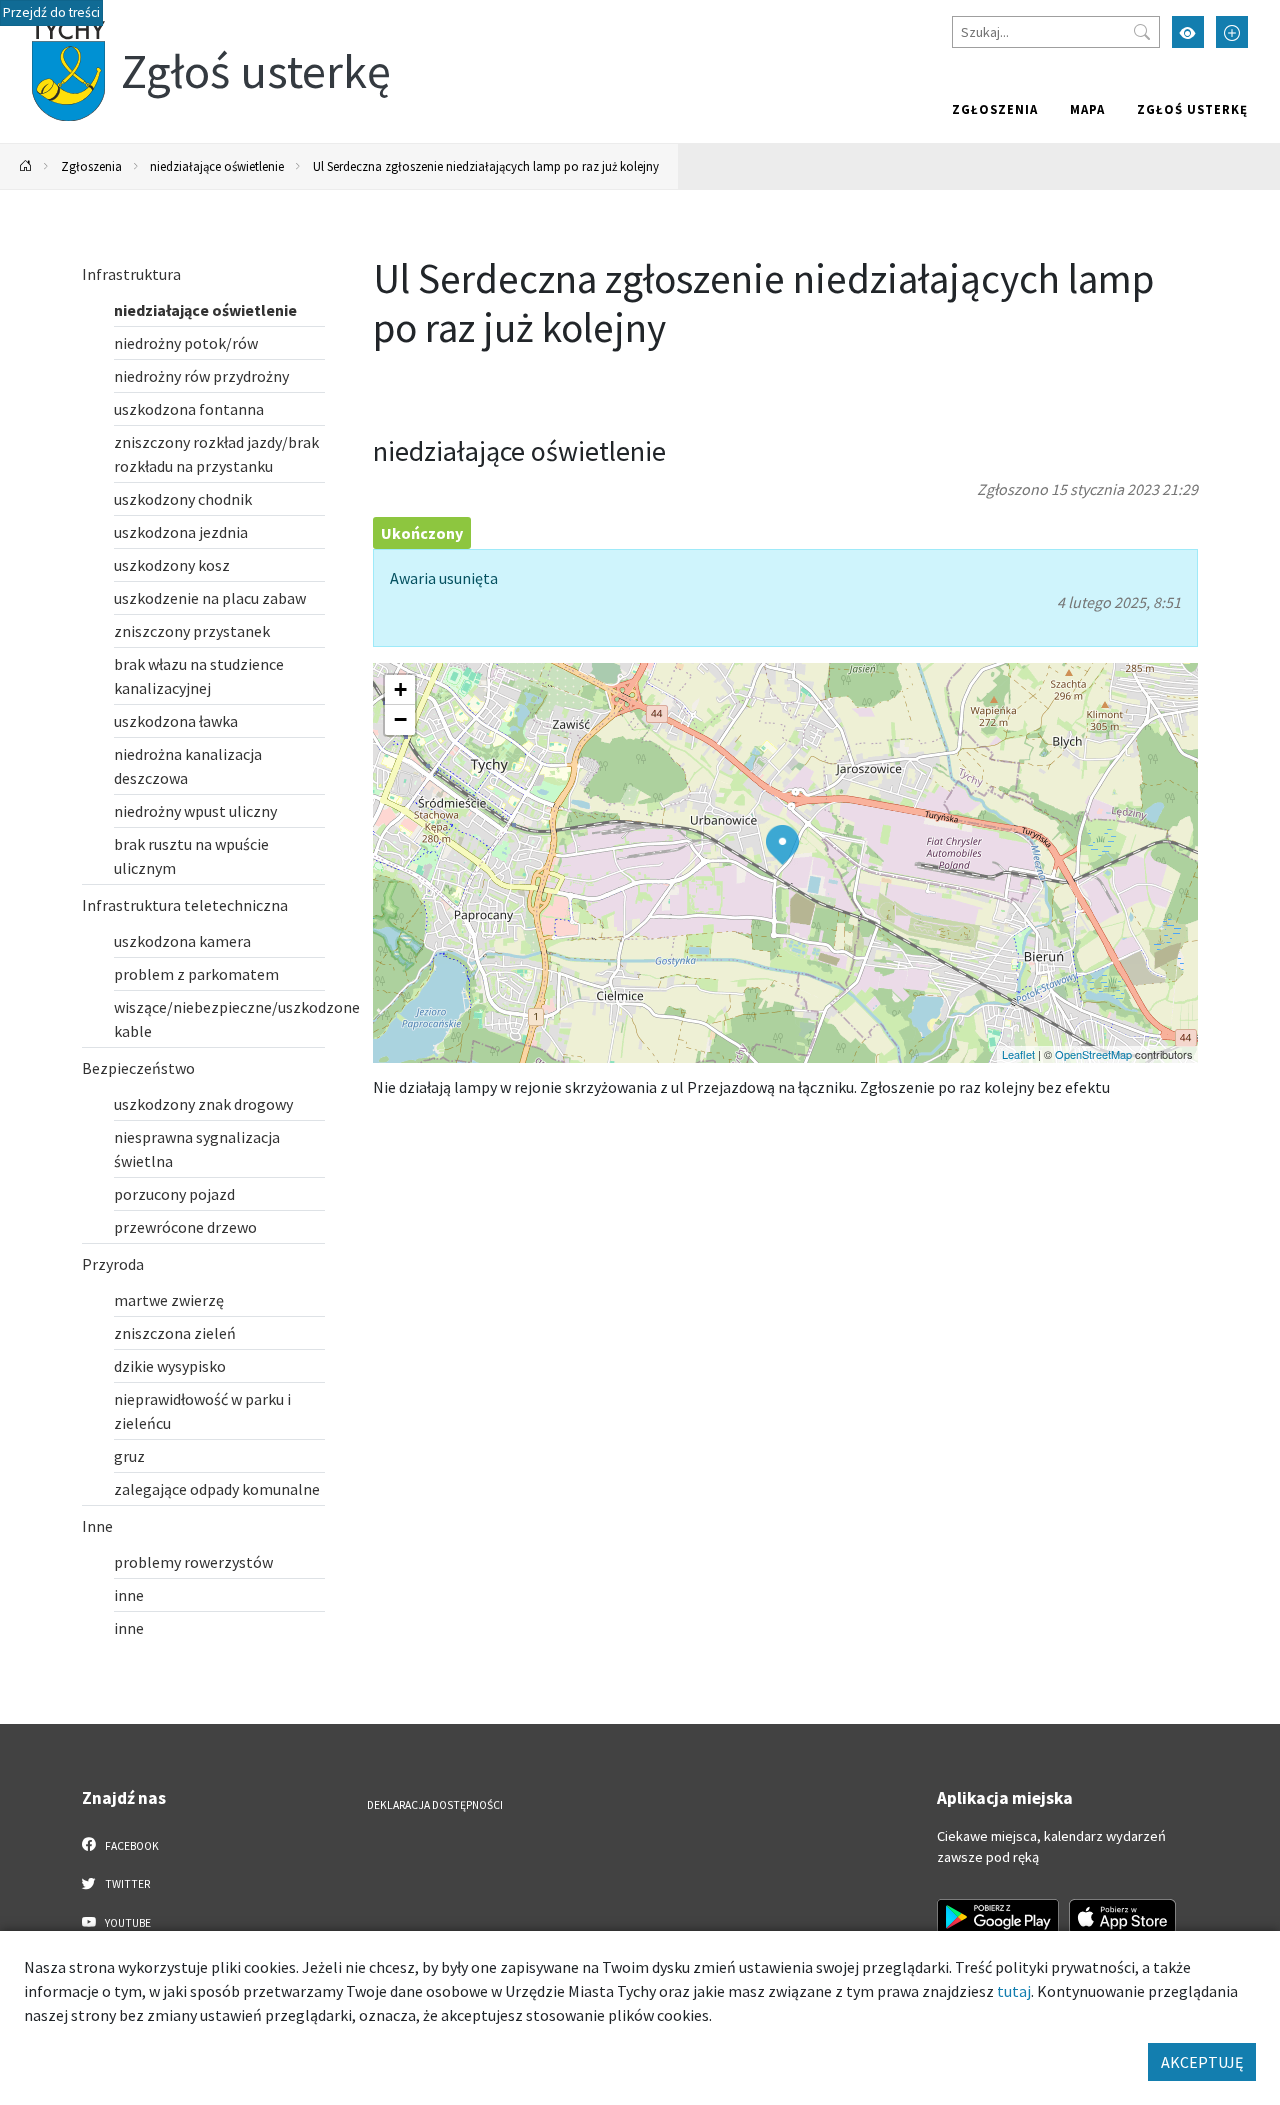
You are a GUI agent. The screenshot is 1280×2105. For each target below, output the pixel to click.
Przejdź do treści (51, 12)
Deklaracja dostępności (435, 1805)
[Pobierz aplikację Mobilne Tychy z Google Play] (998, 1917)
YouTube (127, 1923)
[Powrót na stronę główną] (26, 166)
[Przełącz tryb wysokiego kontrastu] (1188, 32)
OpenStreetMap (1093, 1054)
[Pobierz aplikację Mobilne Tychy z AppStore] (1123, 1917)
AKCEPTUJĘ (1202, 2062)
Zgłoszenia (995, 109)
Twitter (126, 1884)
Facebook (131, 1846)
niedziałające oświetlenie (217, 166)
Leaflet (1018, 1054)
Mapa (1087, 109)
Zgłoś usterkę (1192, 109)
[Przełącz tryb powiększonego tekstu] (1232, 32)
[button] (782, 845)
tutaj (1014, 1991)
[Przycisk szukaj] (1142, 32)
